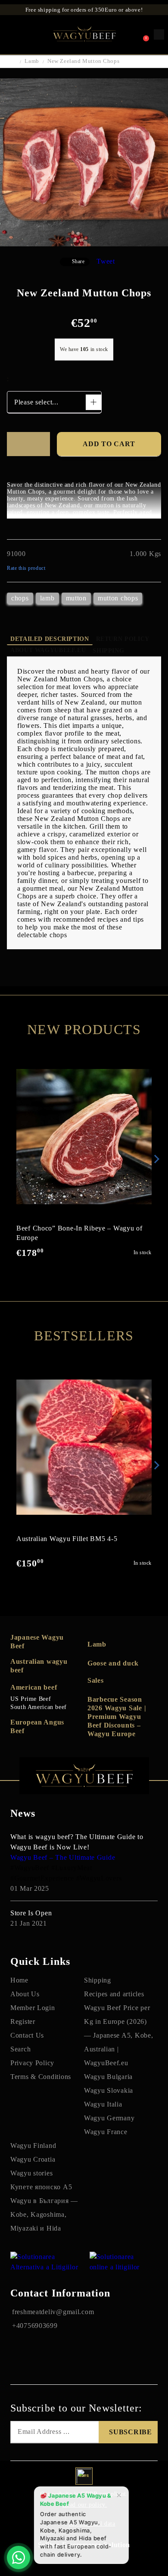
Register (23, 2021)
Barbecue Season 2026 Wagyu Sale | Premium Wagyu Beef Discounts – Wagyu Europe (117, 1717)
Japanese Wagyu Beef (37, 1642)
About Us (25, 1994)
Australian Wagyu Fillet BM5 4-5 (67, 1539)
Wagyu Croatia (33, 2159)
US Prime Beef (31, 1699)
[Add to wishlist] (28, 444)
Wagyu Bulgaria (108, 2077)
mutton (76, 598)
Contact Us (27, 2035)
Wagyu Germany (109, 2118)
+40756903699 (35, 2326)
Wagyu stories (31, 2173)
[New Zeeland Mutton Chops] (84, 244)
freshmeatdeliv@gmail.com (53, 2312)
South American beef (39, 1707)
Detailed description (50, 639)
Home (19, 1980)
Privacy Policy (32, 2063)
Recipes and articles (114, 1994)
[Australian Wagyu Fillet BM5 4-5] (84, 1447)
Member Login (33, 2008)
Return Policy (123, 639)
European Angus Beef (37, 1726)
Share (78, 261)
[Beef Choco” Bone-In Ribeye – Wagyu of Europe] (84, 1137)
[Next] (155, 1159)
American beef (34, 1687)
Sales (96, 1680)
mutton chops (118, 598)
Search (20, 2049)
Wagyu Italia (103, 2104)
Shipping (108, 651)
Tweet (106, 261)
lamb (47, 598)
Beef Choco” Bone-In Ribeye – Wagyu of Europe (79, 1233)
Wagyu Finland (33, 2146)
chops (20, 598)
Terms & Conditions (41, 2077)
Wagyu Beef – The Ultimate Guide (63, 1857)
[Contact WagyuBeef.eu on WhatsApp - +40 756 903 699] (19, 2557)
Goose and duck (113, 1663)
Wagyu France (106, 2132)
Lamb (32, 61)
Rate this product (26, 568)
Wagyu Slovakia (109, 2090)
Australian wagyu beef (39, 1666)
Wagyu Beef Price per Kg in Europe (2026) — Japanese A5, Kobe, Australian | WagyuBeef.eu (118, 2035)
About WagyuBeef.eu (48, 650)
